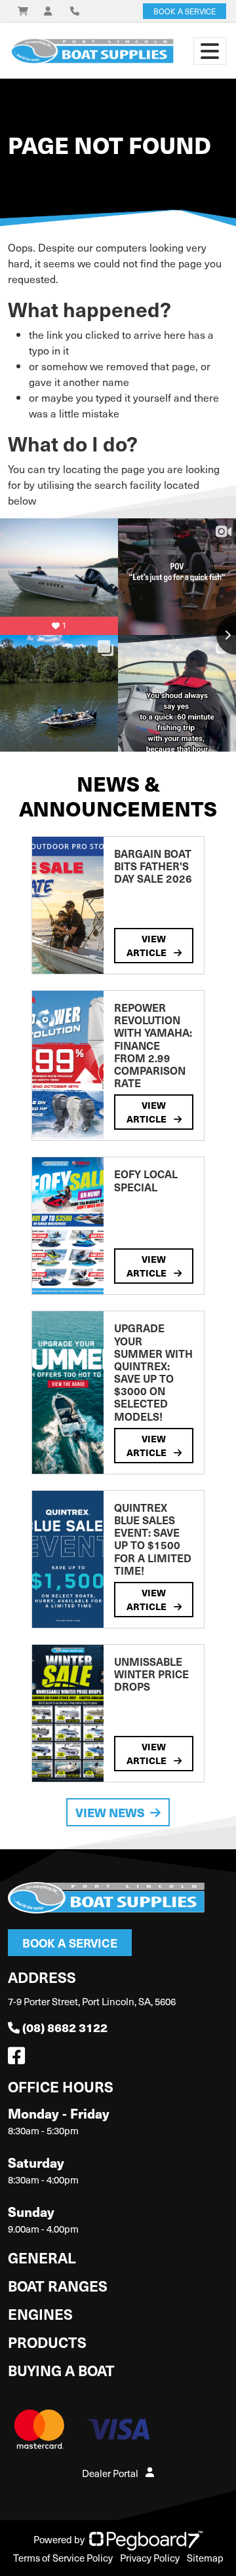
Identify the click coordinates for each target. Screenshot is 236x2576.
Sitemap (205, 2558)
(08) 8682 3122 (65, 2027)
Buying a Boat (61, 2370)
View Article (147, 945)
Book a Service (70, 1943)
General (42, 2257)
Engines (40, 2314)
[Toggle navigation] (210, 51)
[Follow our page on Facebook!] (19, 2059)
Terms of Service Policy (63, 2558)
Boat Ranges (58, 2285)
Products (47, 2342)
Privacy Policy (150, 2558)
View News (110, 1812)
